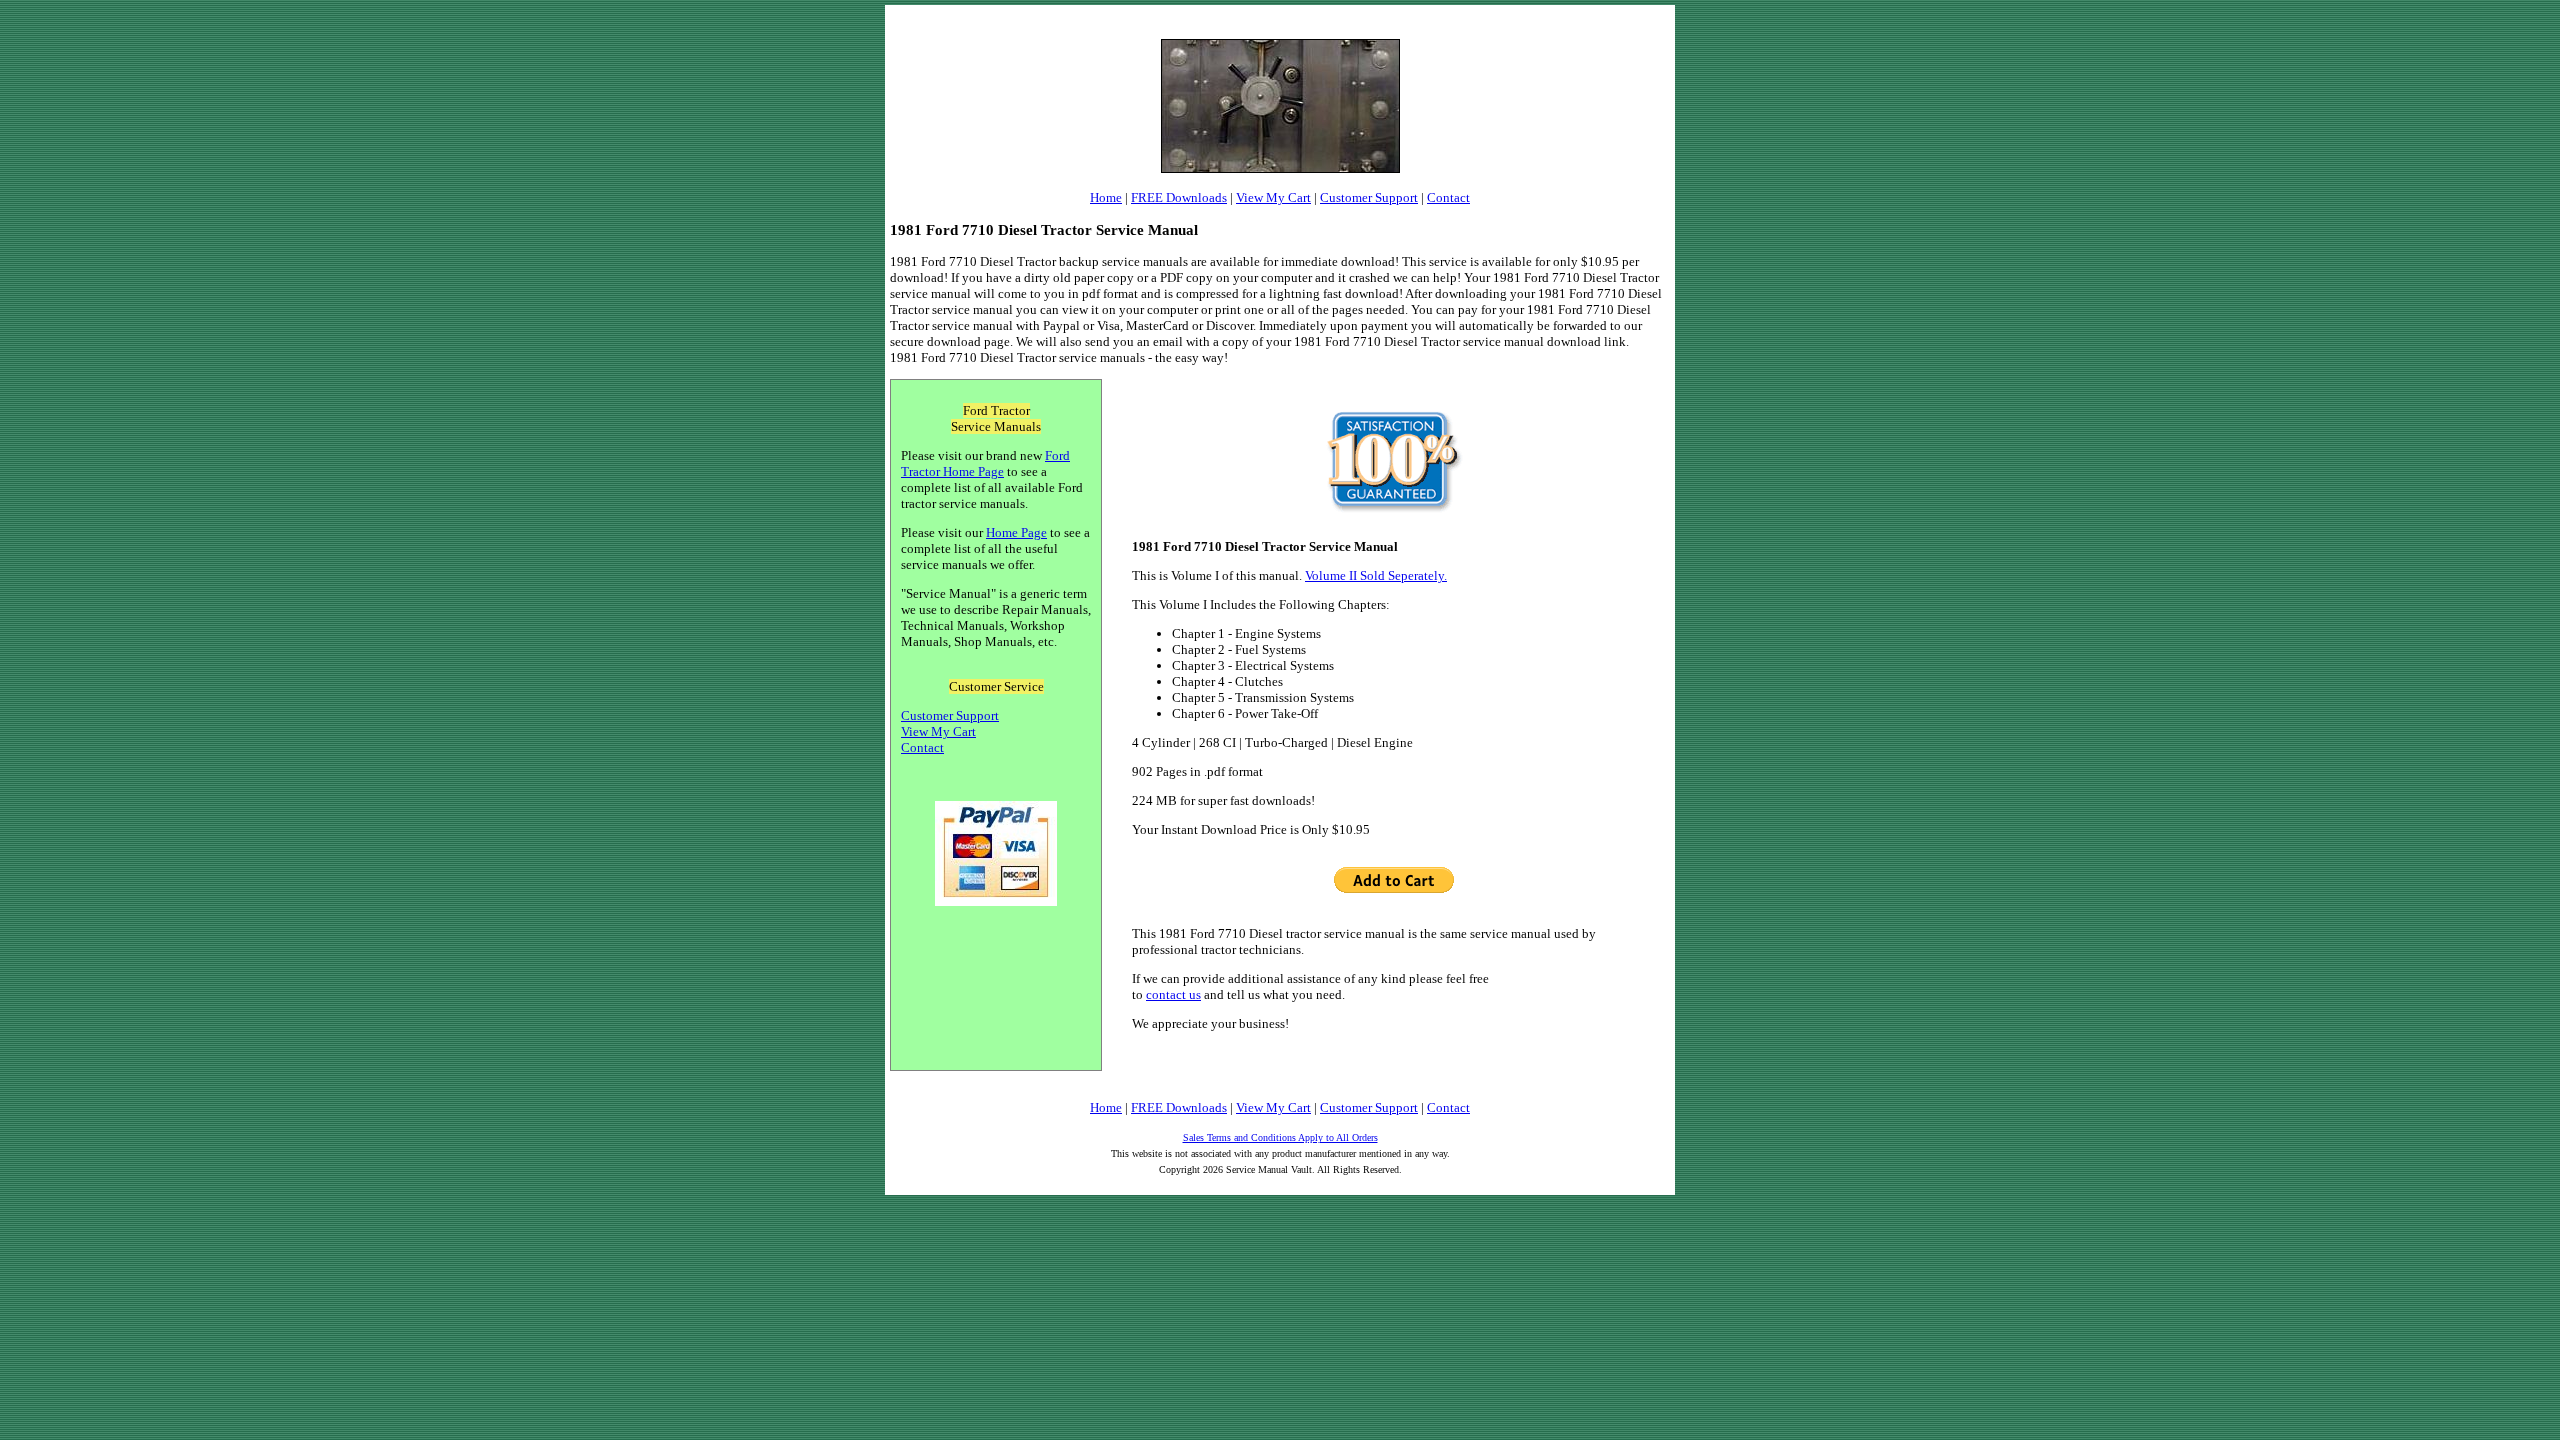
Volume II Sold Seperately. (1376, 575)
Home (1106, 197)
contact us (1173, 994)
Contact (1448, 197)
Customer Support (1369, 197)
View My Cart (1273, 197)
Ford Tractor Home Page (985, 463)
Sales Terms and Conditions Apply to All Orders (1280, 1137)
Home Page (1016, 532)
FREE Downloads (1179, 197)
